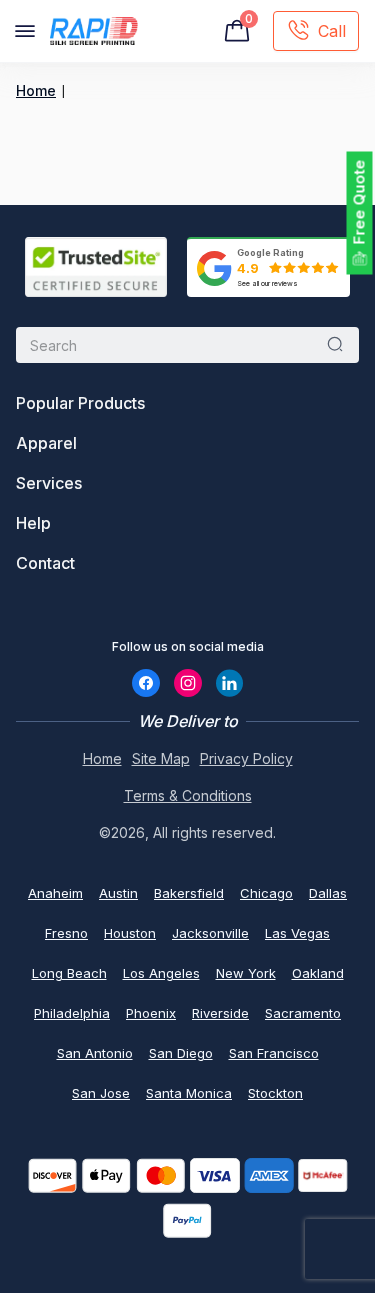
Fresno (66, 933)
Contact (45, 563)
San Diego (181, 1053)
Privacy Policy (246, 758)
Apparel (46, 443)
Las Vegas (297, 933)
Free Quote (359, 202)
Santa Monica (189, 1093)
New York (246, 973)
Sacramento (303, 1013)
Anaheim (55, 893)
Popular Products (80, 403)
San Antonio (95, 1053)
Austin (118, 893)
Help (33, 523)
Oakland (318, 973)
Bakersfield (189, 893)
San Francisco (274, 1053)
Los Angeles (161, 973)
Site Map (161, 758)
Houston (130, 933)
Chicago (266, 893)
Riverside (220, 1013)
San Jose (101, 1093)
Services (49, 483)
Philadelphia (72, 1013)
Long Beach (69, 973)
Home (36, 90)
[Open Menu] (25, 31)
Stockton (275, 1093)
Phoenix (151, 1013)
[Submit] (335, 345)
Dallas (328, 893)
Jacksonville (210, 933)
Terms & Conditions (188, 795)
